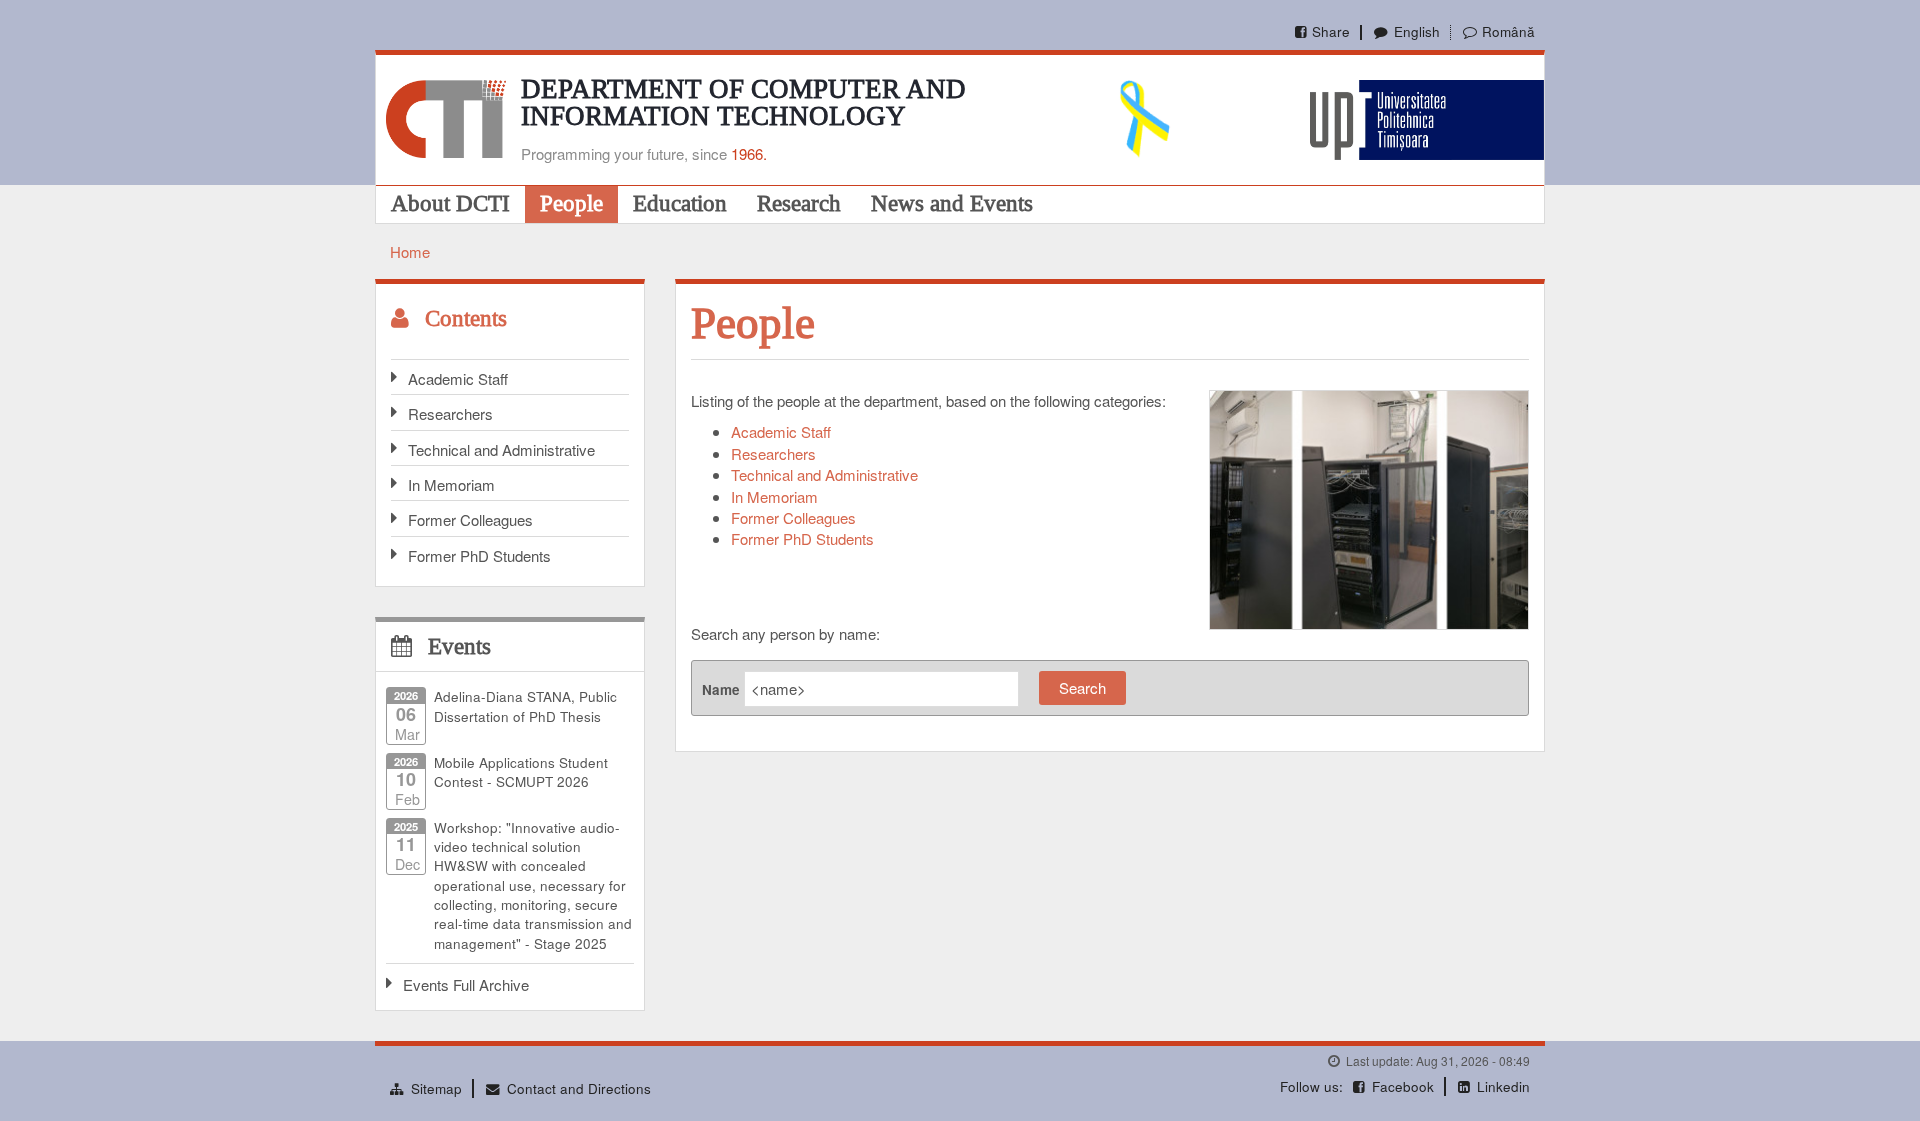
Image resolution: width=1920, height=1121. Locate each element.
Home (410, 251)
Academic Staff (458, 378)
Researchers (450, 413)
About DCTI (450, 203)
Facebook (1403, 1086)
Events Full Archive (466, 984)
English (1416, 31)
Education (680, 203)
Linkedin (1503, 1086)
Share (1331, 31)
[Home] (446, 116)
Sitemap (436, 1088)
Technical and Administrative (501, 449)
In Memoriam (451, 484)
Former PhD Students (479, 555)
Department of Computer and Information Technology (743, 102)
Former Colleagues (470, 519)
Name (721, 689)
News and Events (952, 203)
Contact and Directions (579, 1088)
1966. (749, 153)
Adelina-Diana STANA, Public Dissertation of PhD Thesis (525, 706)
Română (1508, 31)
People (571, 203)
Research (799, 203)
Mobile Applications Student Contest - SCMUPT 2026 (521, 772)
